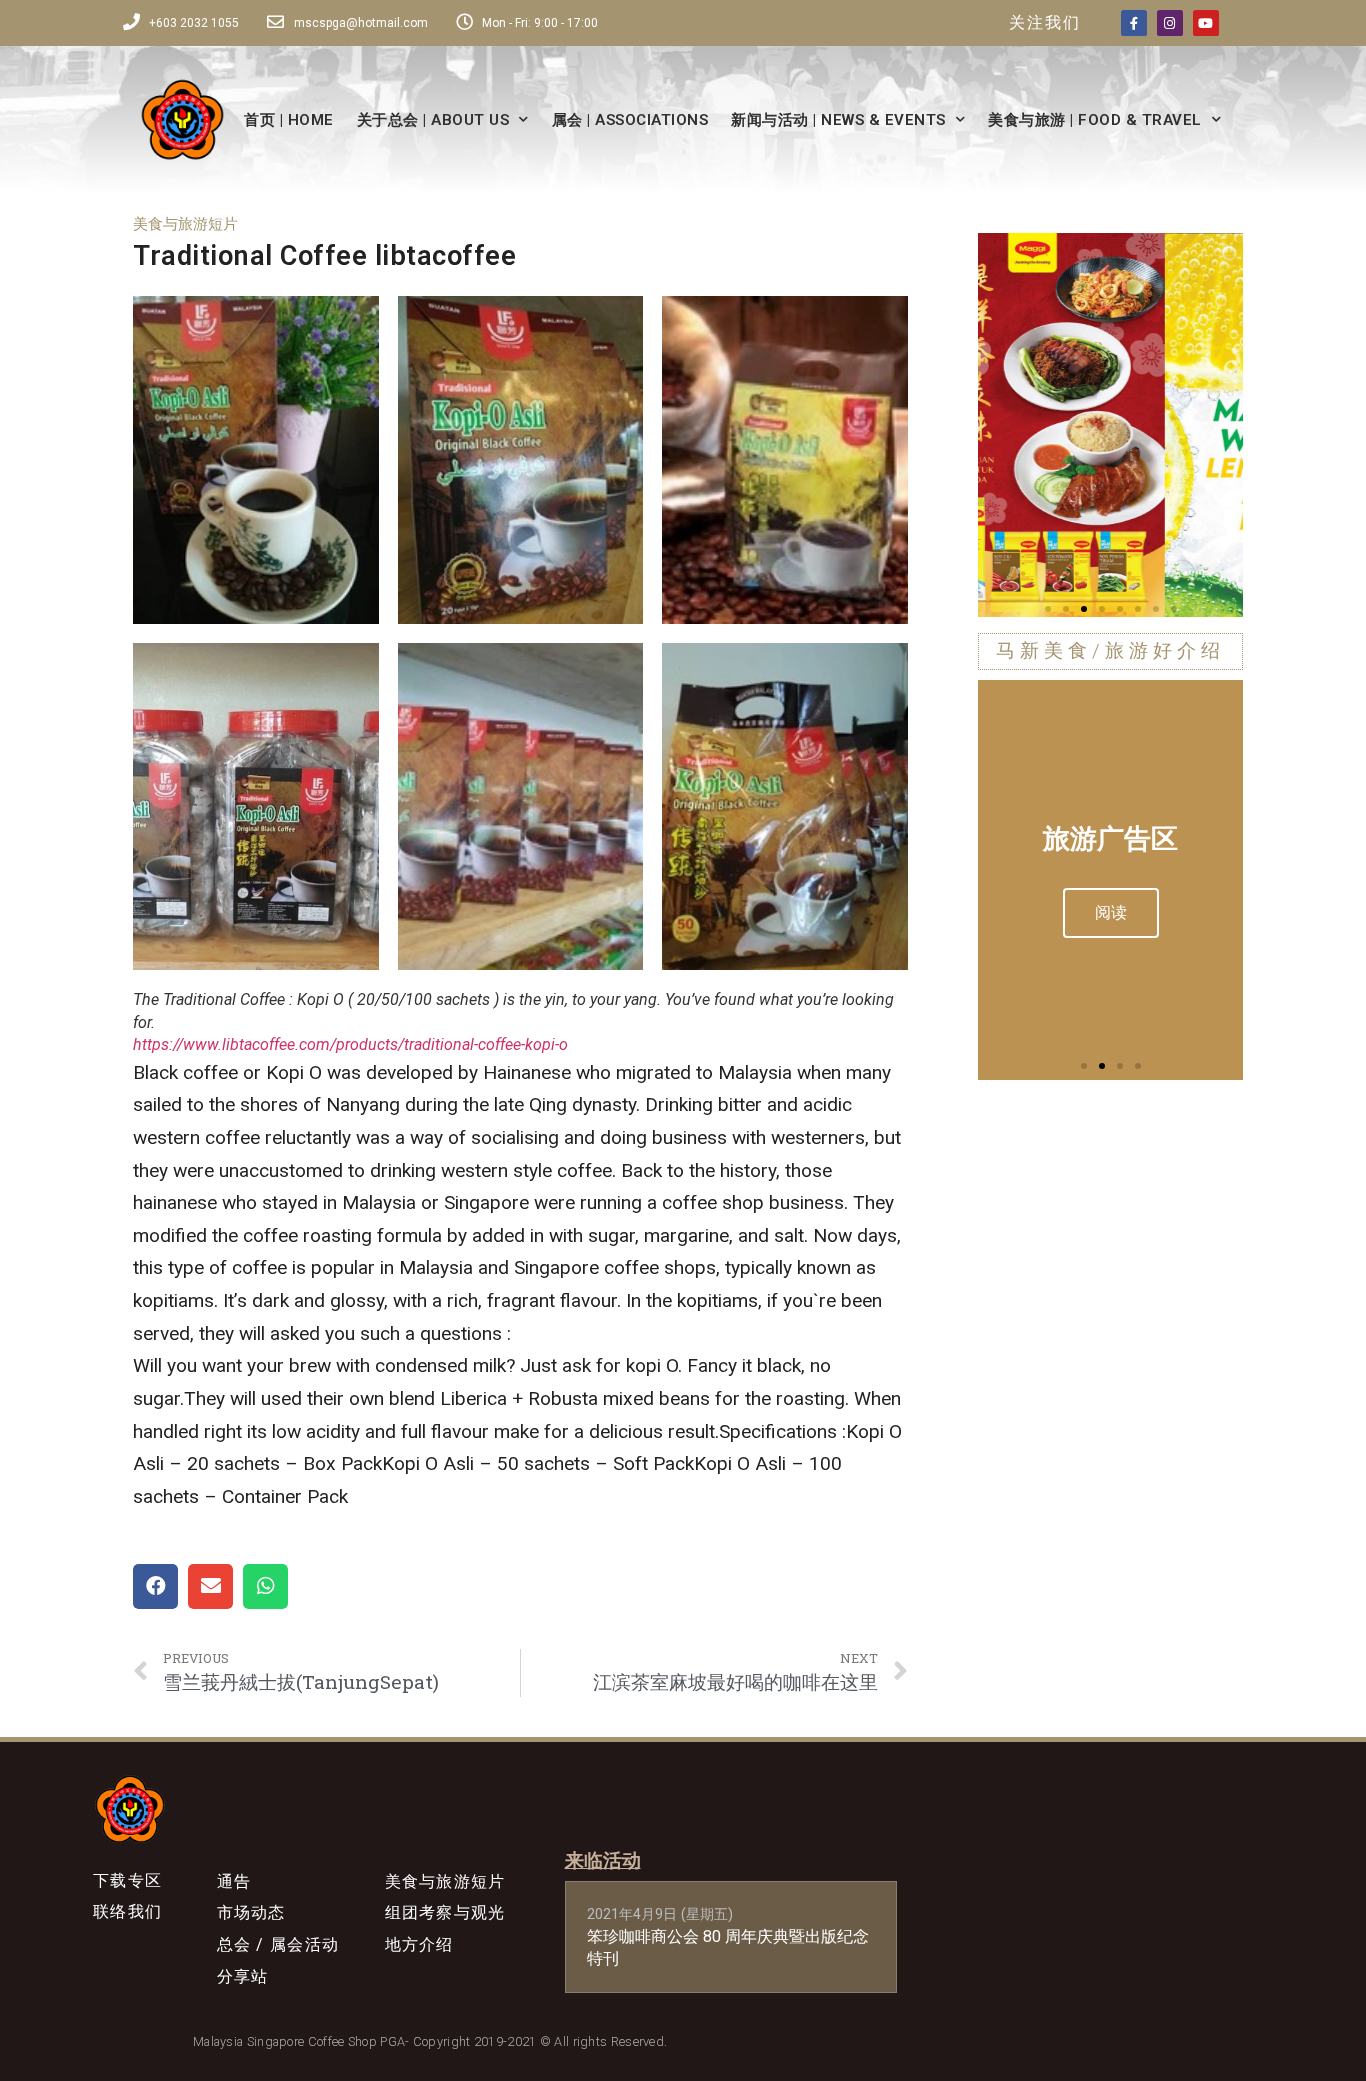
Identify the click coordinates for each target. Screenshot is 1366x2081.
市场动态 (251, 1912)
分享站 (243, 1976)
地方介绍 (419, 1944)
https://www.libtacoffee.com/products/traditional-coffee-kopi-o (350, 1044)
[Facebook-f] (1134, 23)
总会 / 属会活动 (278, 1944)
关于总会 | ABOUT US (433, 120)
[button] (1048, 609)
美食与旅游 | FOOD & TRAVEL (1095, 120)
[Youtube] (1206, 23)
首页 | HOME (289, 120)
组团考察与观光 (445, 1912)
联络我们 (127, 1911)
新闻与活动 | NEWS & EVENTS (838, 120)
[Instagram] (1170, 23)
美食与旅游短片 (185, 224)
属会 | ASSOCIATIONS (630, 120)
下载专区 (127, 1880)
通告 (234, 1881)
